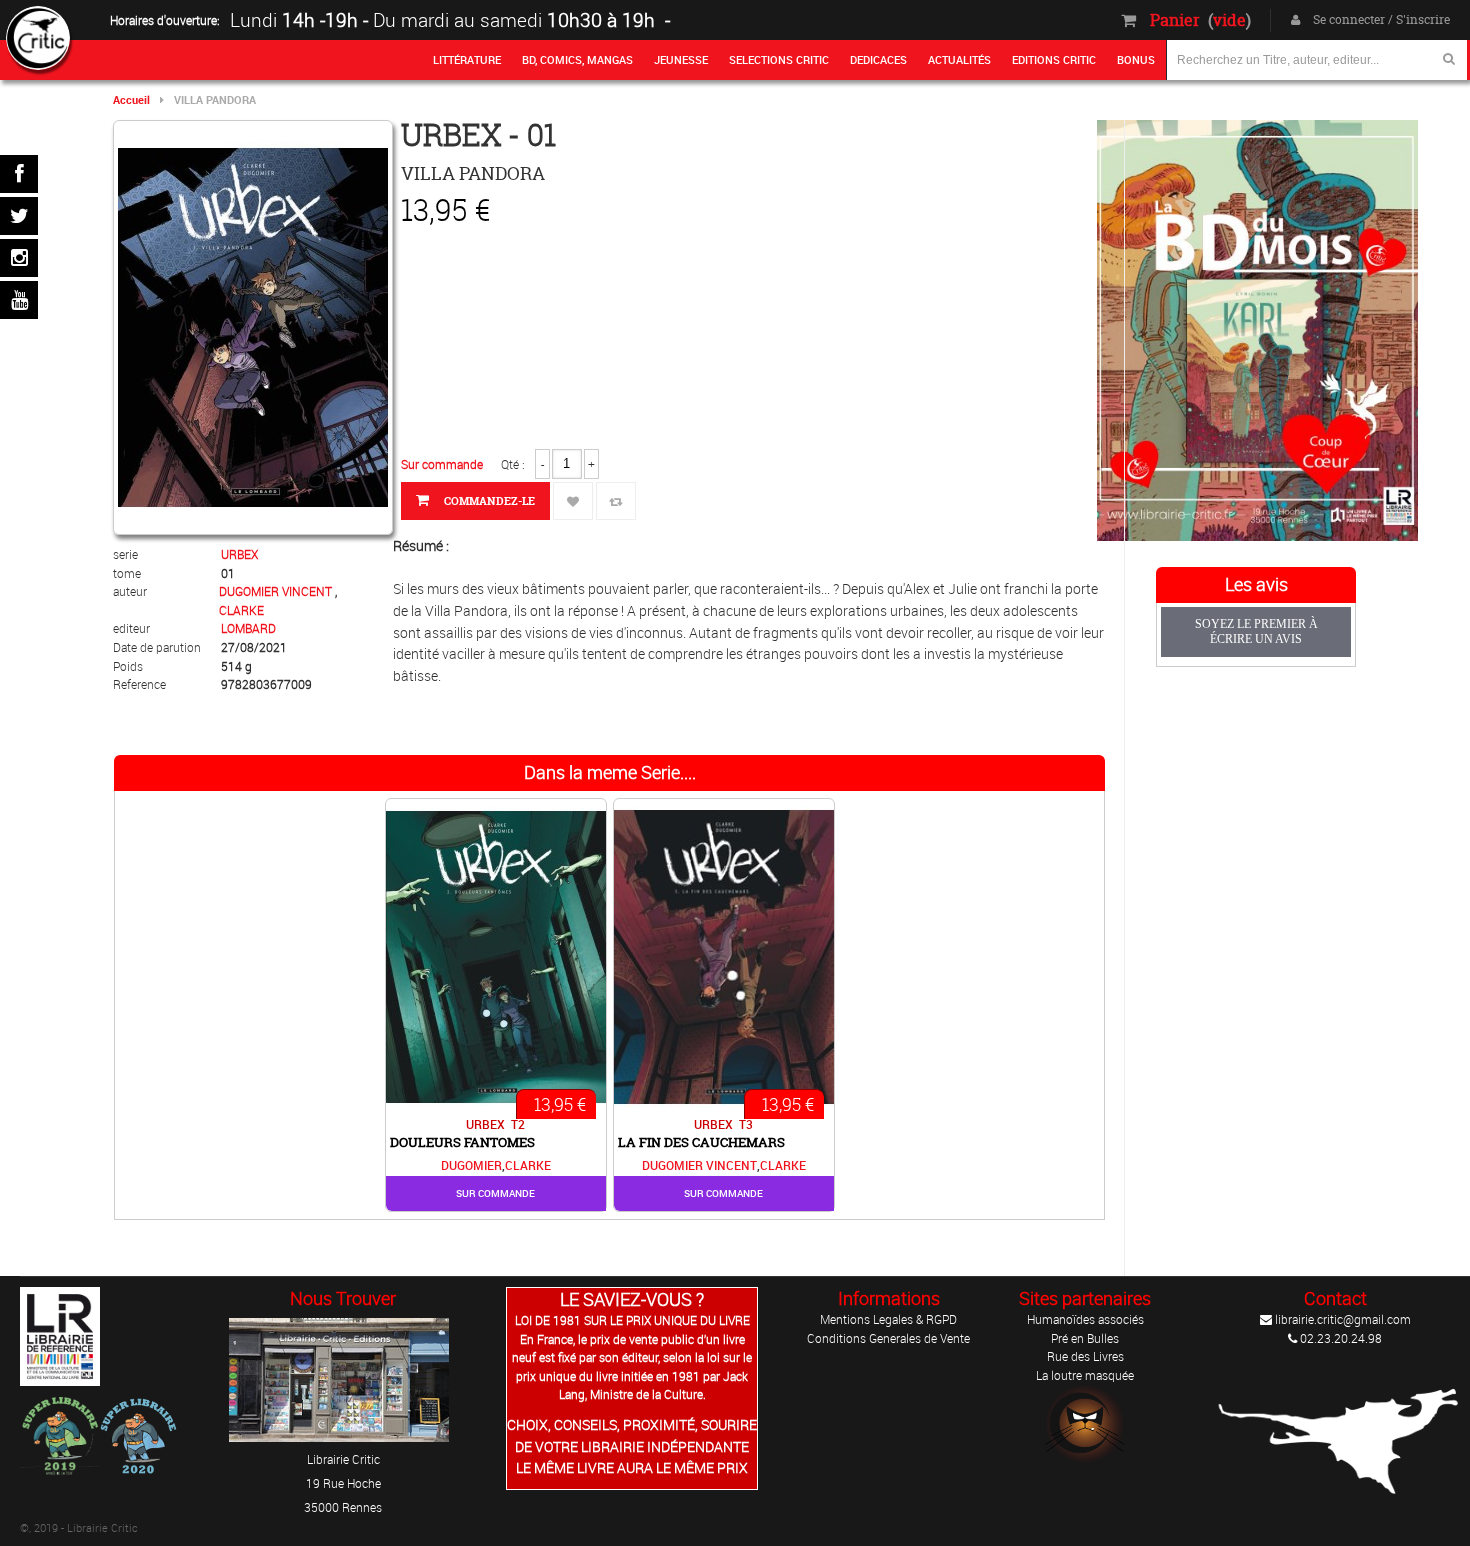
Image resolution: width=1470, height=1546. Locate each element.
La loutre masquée (1085, 1375)
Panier (1175, 20)
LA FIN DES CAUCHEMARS (701, 1142)
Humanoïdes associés (1085, 1319)
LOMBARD (248, 628)
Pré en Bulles (1085, 1338)
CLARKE (241, 610)
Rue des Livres (1085, 1356)
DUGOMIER (471, 1165)
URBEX (239, 554)
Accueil (131, 99)
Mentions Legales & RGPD (888, 1319)
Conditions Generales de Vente (888, 1338)
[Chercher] (1449, 58)
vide (1229, 20)
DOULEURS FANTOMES (462, 1142)
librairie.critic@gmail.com (1341, 1319)
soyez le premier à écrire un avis (1256, 631)
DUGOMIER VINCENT (277, 591)
